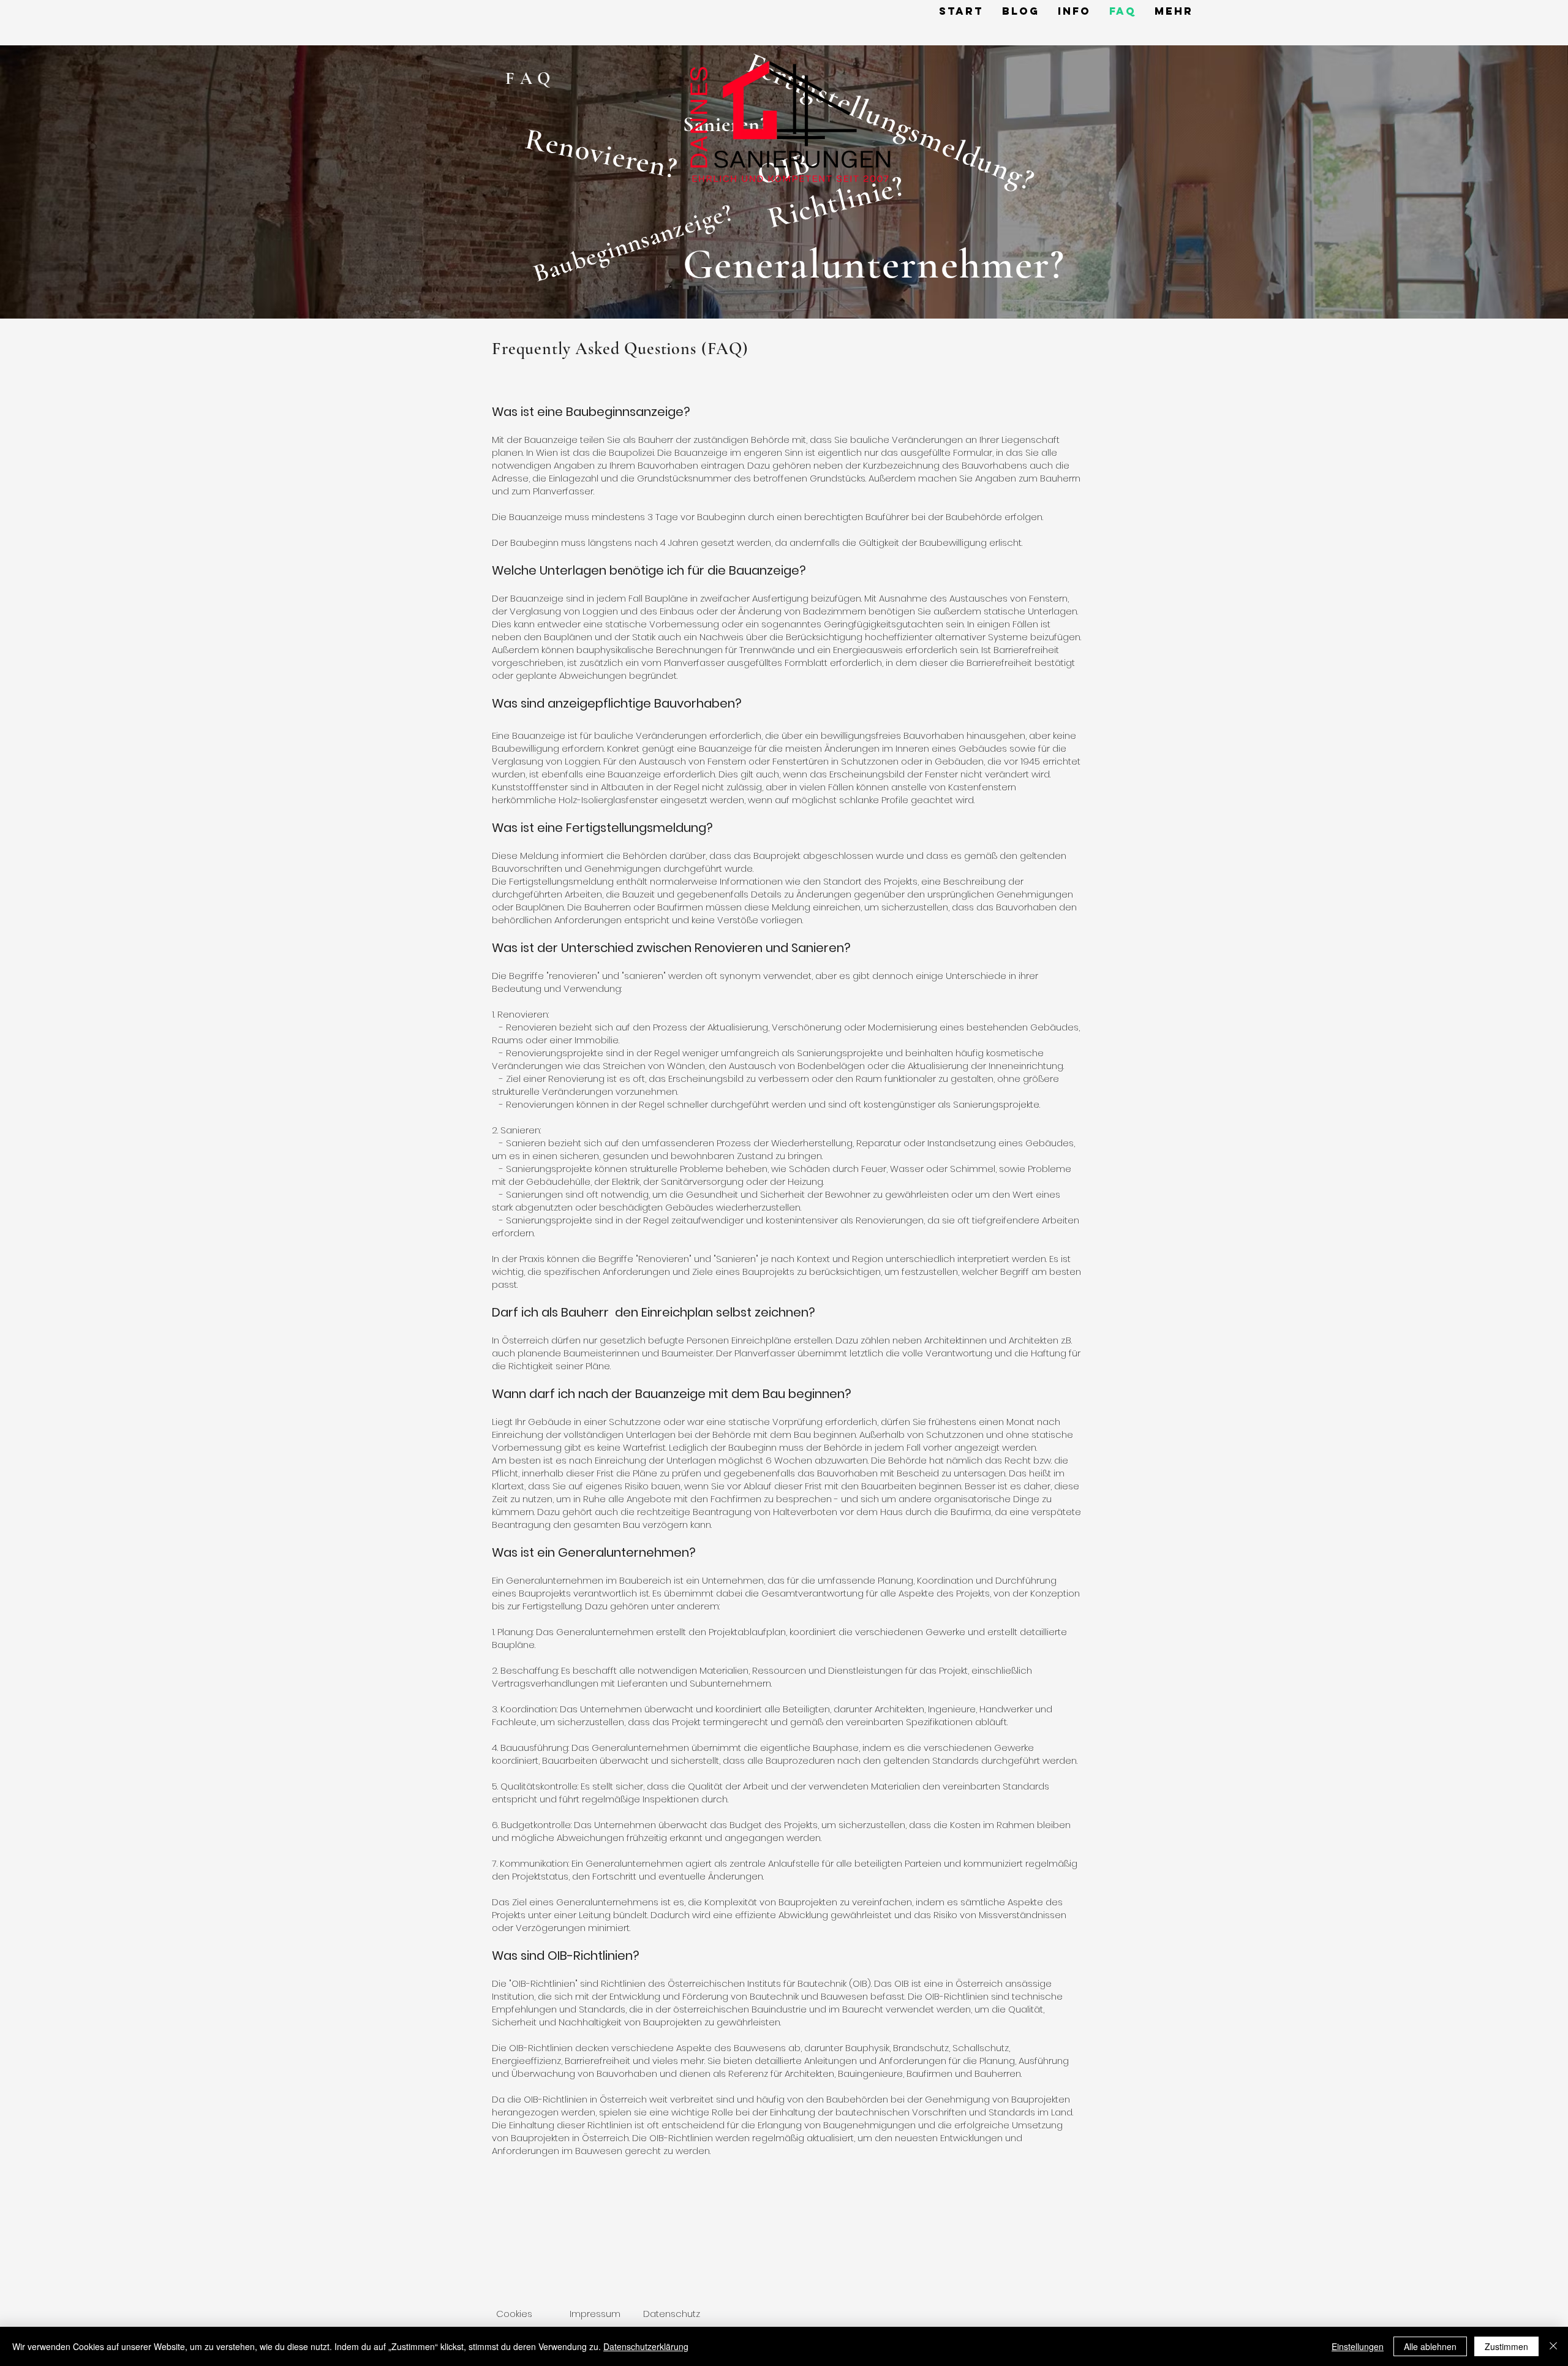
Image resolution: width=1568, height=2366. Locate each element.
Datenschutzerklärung (646, 2346)
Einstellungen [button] (1358, 2346)
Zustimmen (1506, 2346)
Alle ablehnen (1430, 2346)
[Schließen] (1553, 2346)
